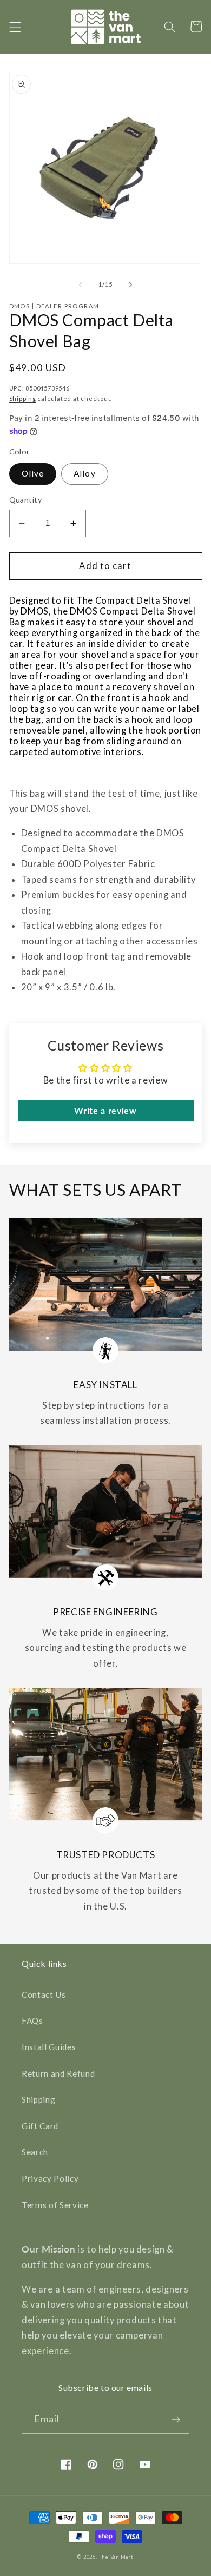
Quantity (26, 500)
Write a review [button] (105, 1110)
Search (35, 2152)
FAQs (32, 2020)
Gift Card (40, 2126)
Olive (33, 473)
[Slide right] (130, 285)
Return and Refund (58, 2073)
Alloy (85, 473)
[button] (15, 27)
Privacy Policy (50, 2178)
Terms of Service (55, 2205)
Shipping (23, 398)
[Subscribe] (176, 2420)
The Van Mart (116, 2557)
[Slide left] (81, 285)
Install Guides (49, 2047)
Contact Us (44, 1994)
